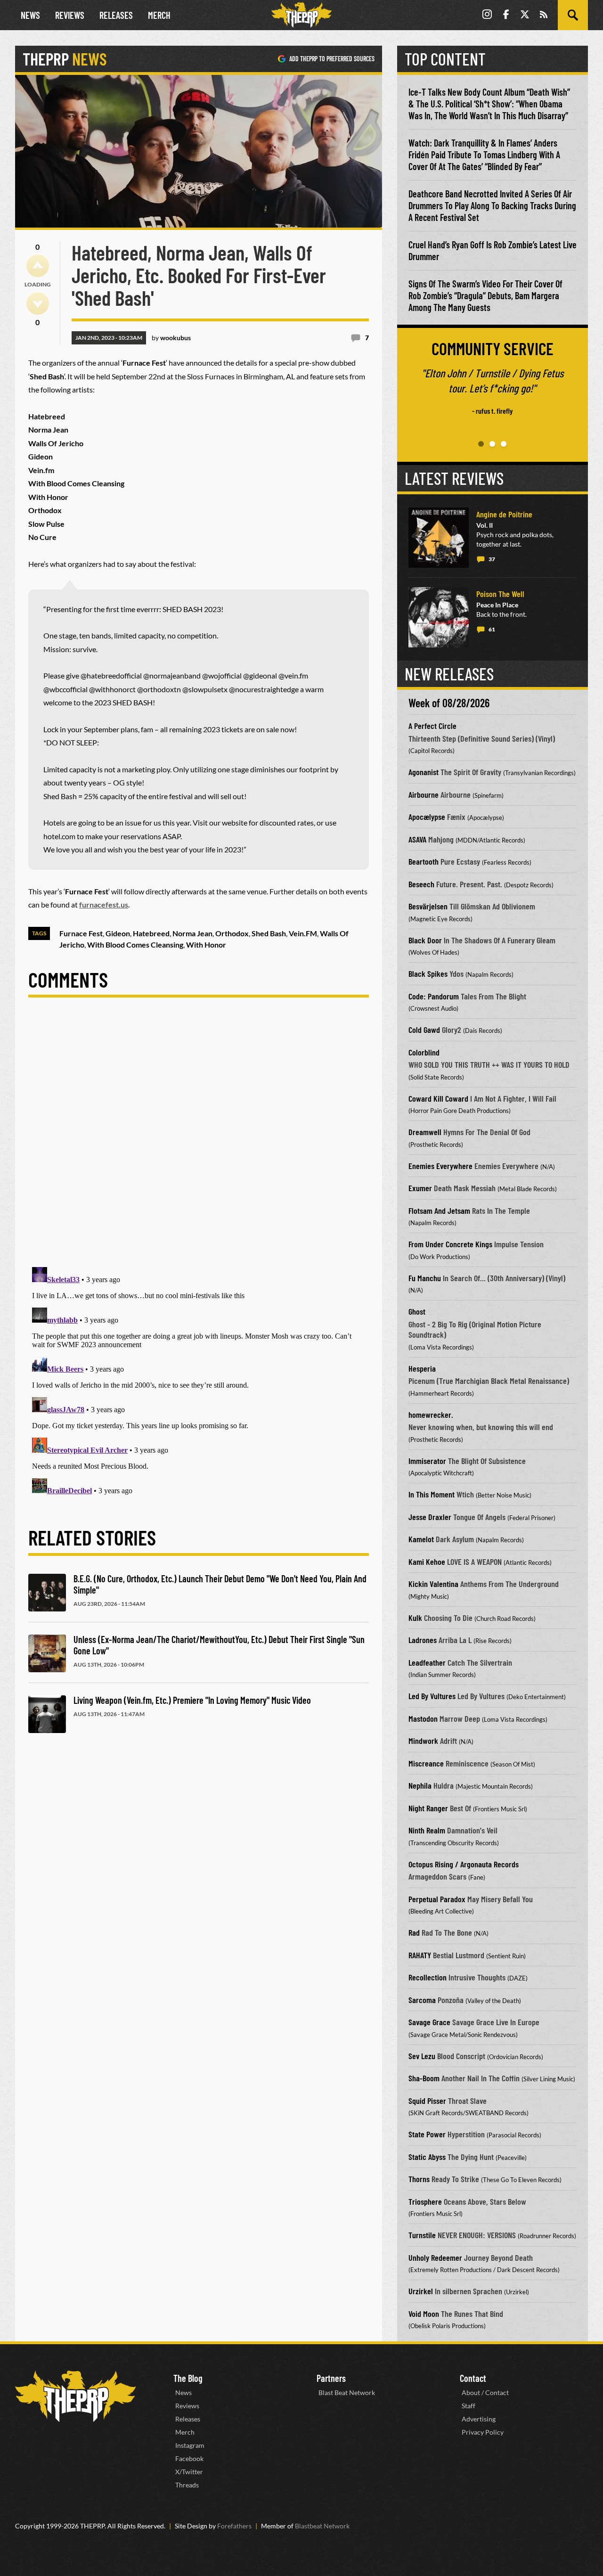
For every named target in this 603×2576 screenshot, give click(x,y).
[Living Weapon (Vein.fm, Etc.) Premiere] (47, 1714)
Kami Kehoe (427, 1562)
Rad (414, 1932)
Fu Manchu (425, 1278)
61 (492, 629)
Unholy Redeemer (435, 2257)
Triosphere (425, 2201)
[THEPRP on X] (525, 15)
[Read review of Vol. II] (439, 538)
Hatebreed (151, 933)
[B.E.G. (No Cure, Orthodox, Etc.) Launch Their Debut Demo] (47, 1593)
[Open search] (573, 15)
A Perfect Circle (432, 726)
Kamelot (421, 1539)
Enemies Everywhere (440, 1166)
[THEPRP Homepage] (301, 15)
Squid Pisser (427, 2101)
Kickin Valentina (433, 1584)
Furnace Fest (81, 933)
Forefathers (234, 2526)
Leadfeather (427, 1662)
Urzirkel (421, 2291)
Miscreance (426, 1763)
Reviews (70, 15)
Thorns (419, 2179)
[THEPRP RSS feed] (544, 15)
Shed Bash (269, 933)
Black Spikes (428, 973)
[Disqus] (199, 1140)
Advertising (479, 2419)
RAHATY (420, 1955)
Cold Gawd (424, 1030)
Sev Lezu (422, 2056)
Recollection (428, 1977)
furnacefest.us (104, 904)
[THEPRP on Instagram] (487, 15)
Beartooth (424, 861)
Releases (116, 15)
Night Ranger (428, 1808)
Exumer (420, 1188)
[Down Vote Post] (38, 303)
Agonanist (424, 772)
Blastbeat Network (322, 2526)
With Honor (206, 945)
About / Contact (485, 2392)
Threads (187, 2485)
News (30, 15)
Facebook (189, 2458)
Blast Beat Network (347, 2392)
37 (492, 559)
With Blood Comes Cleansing (135, 945)
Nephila (420, 1785)
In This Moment (432, 1494)
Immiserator (427, 1461)
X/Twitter (189, 2472)
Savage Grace (429, 2022)
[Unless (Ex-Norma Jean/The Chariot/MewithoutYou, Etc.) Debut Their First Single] (47, 1653)
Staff (469, 2406)
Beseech (421, 884)
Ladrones (423, 1640)
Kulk (415, 1618)
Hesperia (422, 1368)
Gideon (118, 933)
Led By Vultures (432, 1696)
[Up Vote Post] (38, 266)
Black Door (425, 940)
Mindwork (423, 1741)
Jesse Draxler (430, 1517)
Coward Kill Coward (438, 1098)
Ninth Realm (427, 1830)
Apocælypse (427, 817)
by (171, 338)
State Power (427, 2134)
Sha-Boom (424, 2078)
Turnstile (422, 2235)
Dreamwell (425, 1132)
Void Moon (424, 2314)
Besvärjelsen (428, 906)
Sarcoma (422, 2000)
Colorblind (424, 1052)
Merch (159, 15)
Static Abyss (427, 2157)
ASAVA (417, 839)
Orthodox (232, 933)
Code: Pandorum (434, 996)
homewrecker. (431, 1415)
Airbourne (424, 794)
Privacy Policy (483, 2432)
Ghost (417, 1311)
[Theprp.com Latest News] (75, 2396)
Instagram (190, 2445)
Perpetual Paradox (437, 1899)
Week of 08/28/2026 (449, 703)
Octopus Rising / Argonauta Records (464, 1864)
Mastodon (423, 1718)
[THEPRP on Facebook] (506, 15)
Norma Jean (192, 933)
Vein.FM (303, 933)
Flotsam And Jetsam (439, 1210)
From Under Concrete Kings (450, 1244)
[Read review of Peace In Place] (439, 617)
